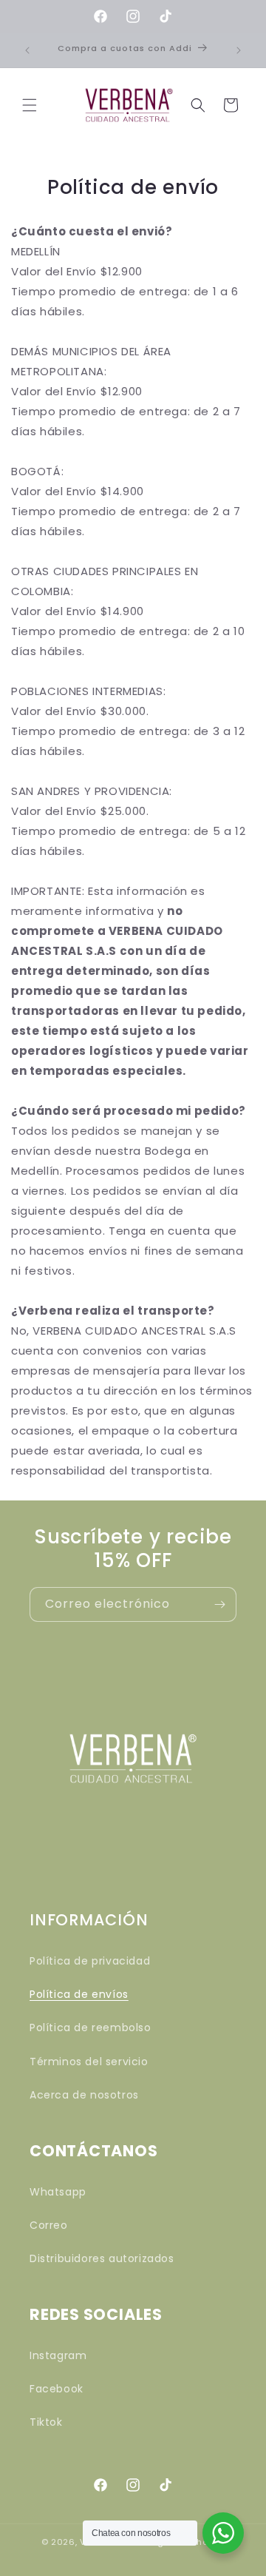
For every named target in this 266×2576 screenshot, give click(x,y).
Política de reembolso (91, 2027)
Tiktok (46, 2422)
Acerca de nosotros (84, 2095)
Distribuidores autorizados (102, 2258)
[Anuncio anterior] (27, 50)
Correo (49, 2225)
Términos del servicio (89, 2062)
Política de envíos (79, 1994)
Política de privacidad (90, 1961)
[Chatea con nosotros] (223, 2533)
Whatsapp (58, 2192)
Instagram (58, 2355)
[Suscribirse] (219, 1604)
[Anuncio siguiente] (239, 50)
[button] (30, 105)
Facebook (57, 2389)
